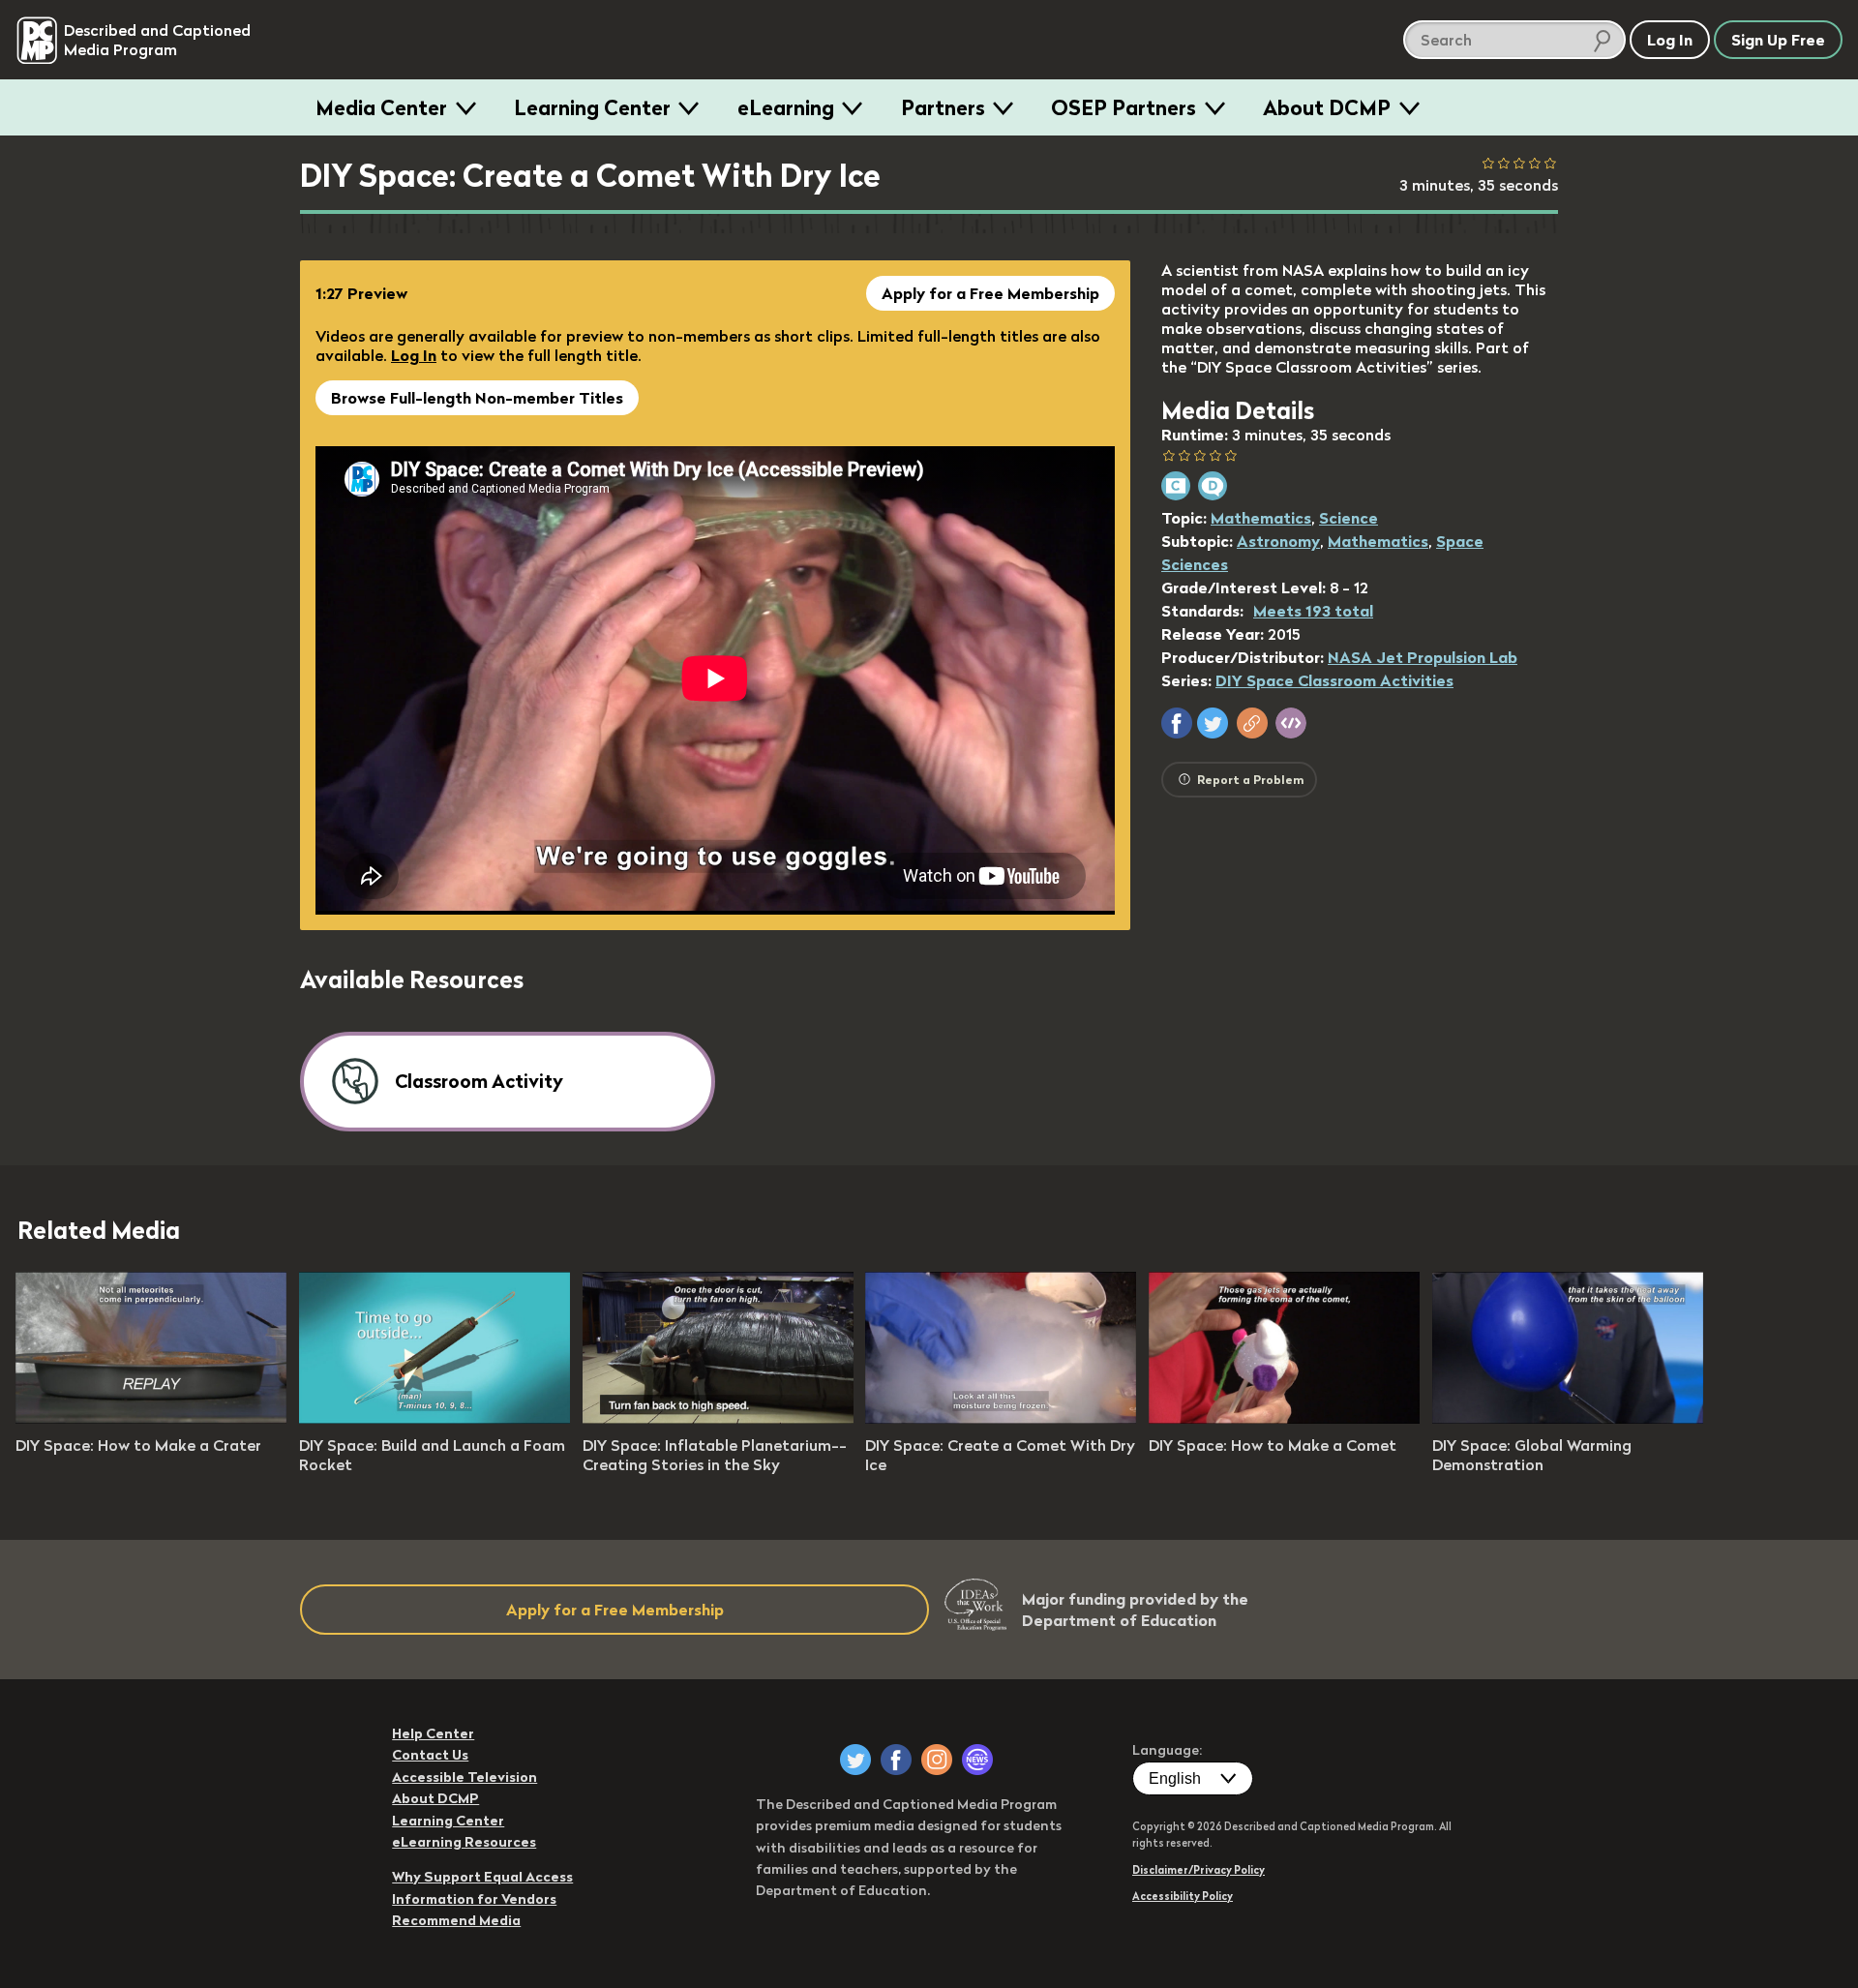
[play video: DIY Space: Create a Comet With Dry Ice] (1001, 1418)
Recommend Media (456, 1920)
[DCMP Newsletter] (977, 1760)
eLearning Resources (464, 1842)
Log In (414, 355)
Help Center (433, 1733)
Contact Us (430, 1755)
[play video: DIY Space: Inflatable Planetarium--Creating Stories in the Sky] (718, 1418)
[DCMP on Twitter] (855, 1760)
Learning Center (592, 107)
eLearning (786, 107)
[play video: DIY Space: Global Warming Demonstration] (1568, 1418)
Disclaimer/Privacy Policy (1199, 1870)
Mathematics (1261, 518)
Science (1349, 518)
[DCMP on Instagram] (937, 1760)
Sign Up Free (1778, 40)
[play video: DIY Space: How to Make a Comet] (1284, 1418)
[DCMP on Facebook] (896, 1760)
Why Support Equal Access (482, 1877)
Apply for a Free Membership (990, 293)
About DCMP (1327, 107)
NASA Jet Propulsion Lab (1423, 657)
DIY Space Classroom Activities (1334, 680)
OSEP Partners (1124, 107)
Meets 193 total (1313, 611)
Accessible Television (464, 1777)
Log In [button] (1670, 40)
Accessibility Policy (1183, 1896)
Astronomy (1278, 541)
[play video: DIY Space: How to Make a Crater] (151, 1418)
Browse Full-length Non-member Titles (477, 398)
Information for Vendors (474, 1899)
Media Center (381, 107)
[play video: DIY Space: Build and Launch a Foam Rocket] (435, 1418)
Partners (943, 107)
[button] (1177, 723)
